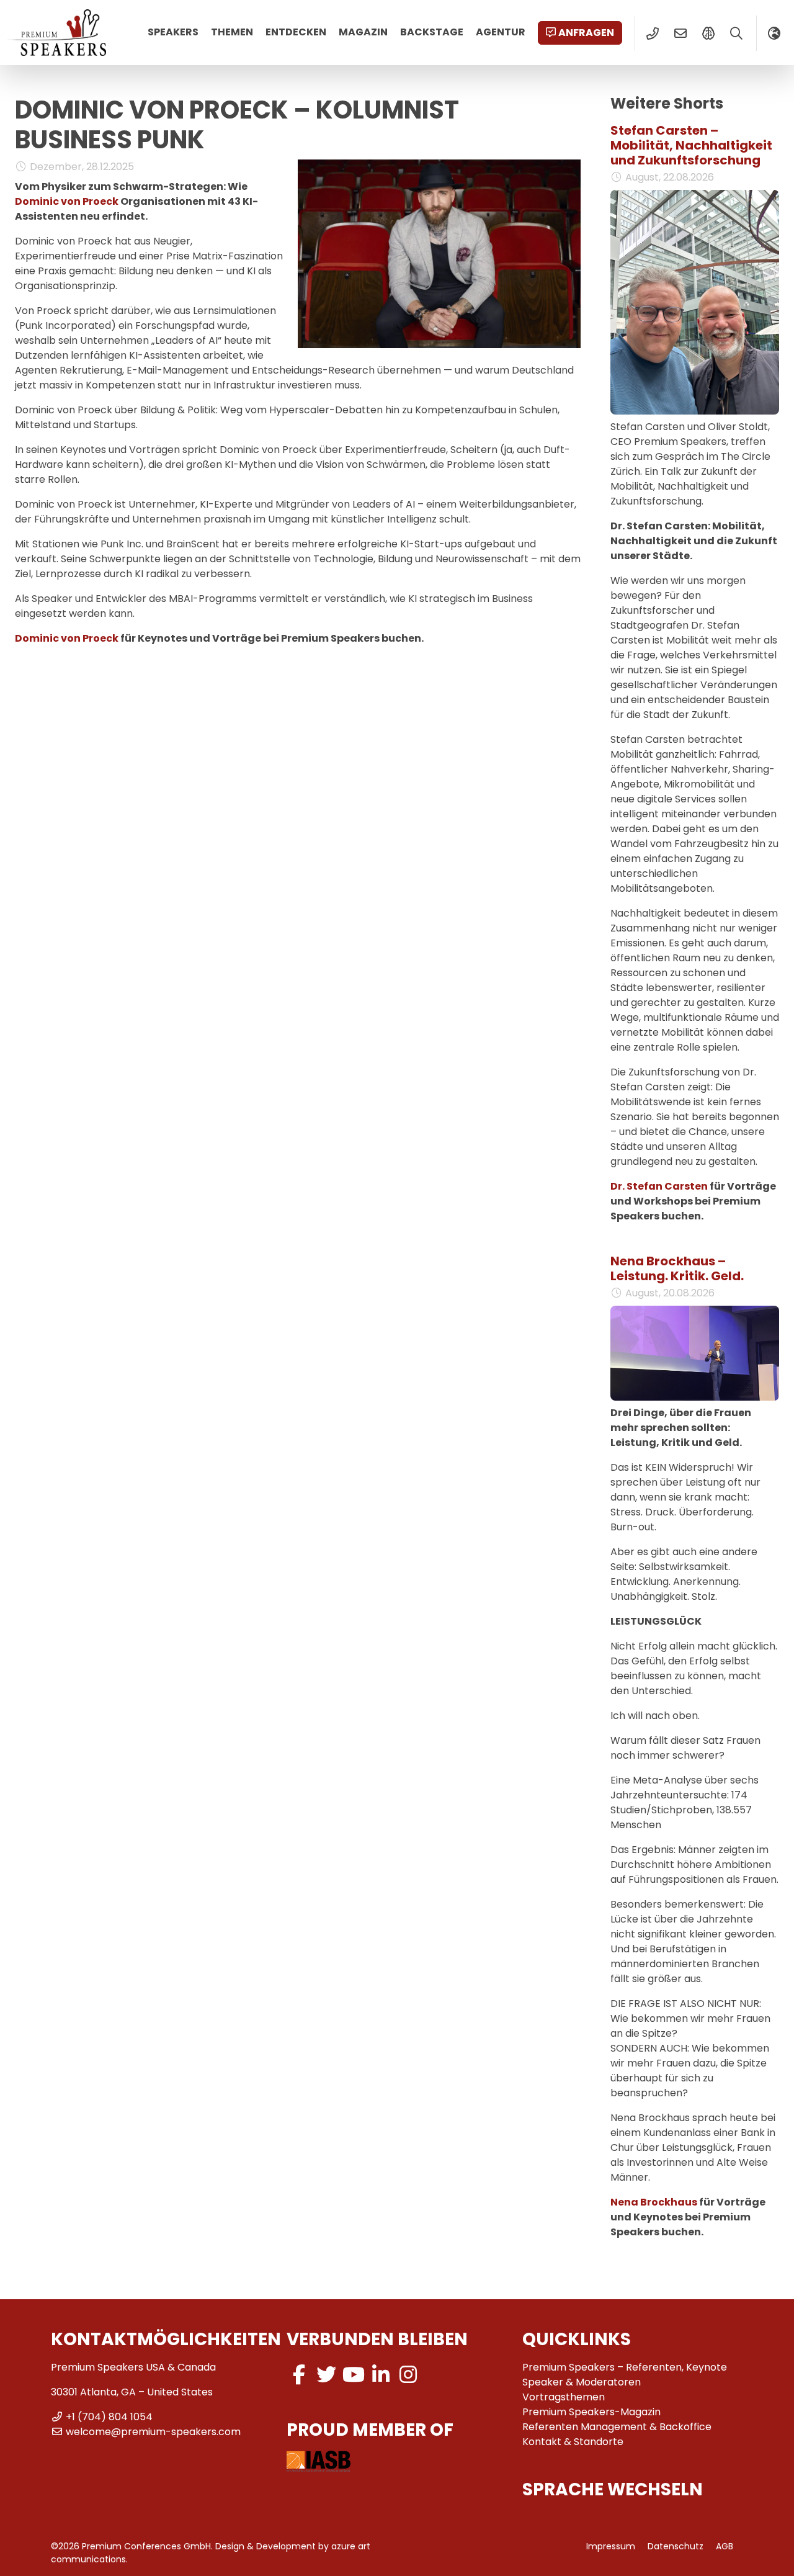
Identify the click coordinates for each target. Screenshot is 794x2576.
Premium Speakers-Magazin (591, 2412)
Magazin (363, 32)
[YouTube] (354, 2375)
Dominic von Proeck (67, 201)
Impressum (611, 2546)
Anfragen (586, 33)
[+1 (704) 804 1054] (652, 34)
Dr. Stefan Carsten (659, 1186)
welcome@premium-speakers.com (153, 2432)
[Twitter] (326, 2375)
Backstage (432, 32)
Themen (232, 32)
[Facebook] (299, 2375)
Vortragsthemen (564, 2397)
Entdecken (296, 32)
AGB (725, 2546)
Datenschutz (676, 2546)
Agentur (501, 32)
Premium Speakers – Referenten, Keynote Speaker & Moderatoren (625, 2375)
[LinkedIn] (381, 2375)
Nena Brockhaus (654, 2202)
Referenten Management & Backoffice (617, 2427)
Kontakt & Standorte (573, 2442)
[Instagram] (408, 2375)
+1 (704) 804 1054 (109, 2417)
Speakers (173, 32)
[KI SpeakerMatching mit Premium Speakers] (708, 34)
